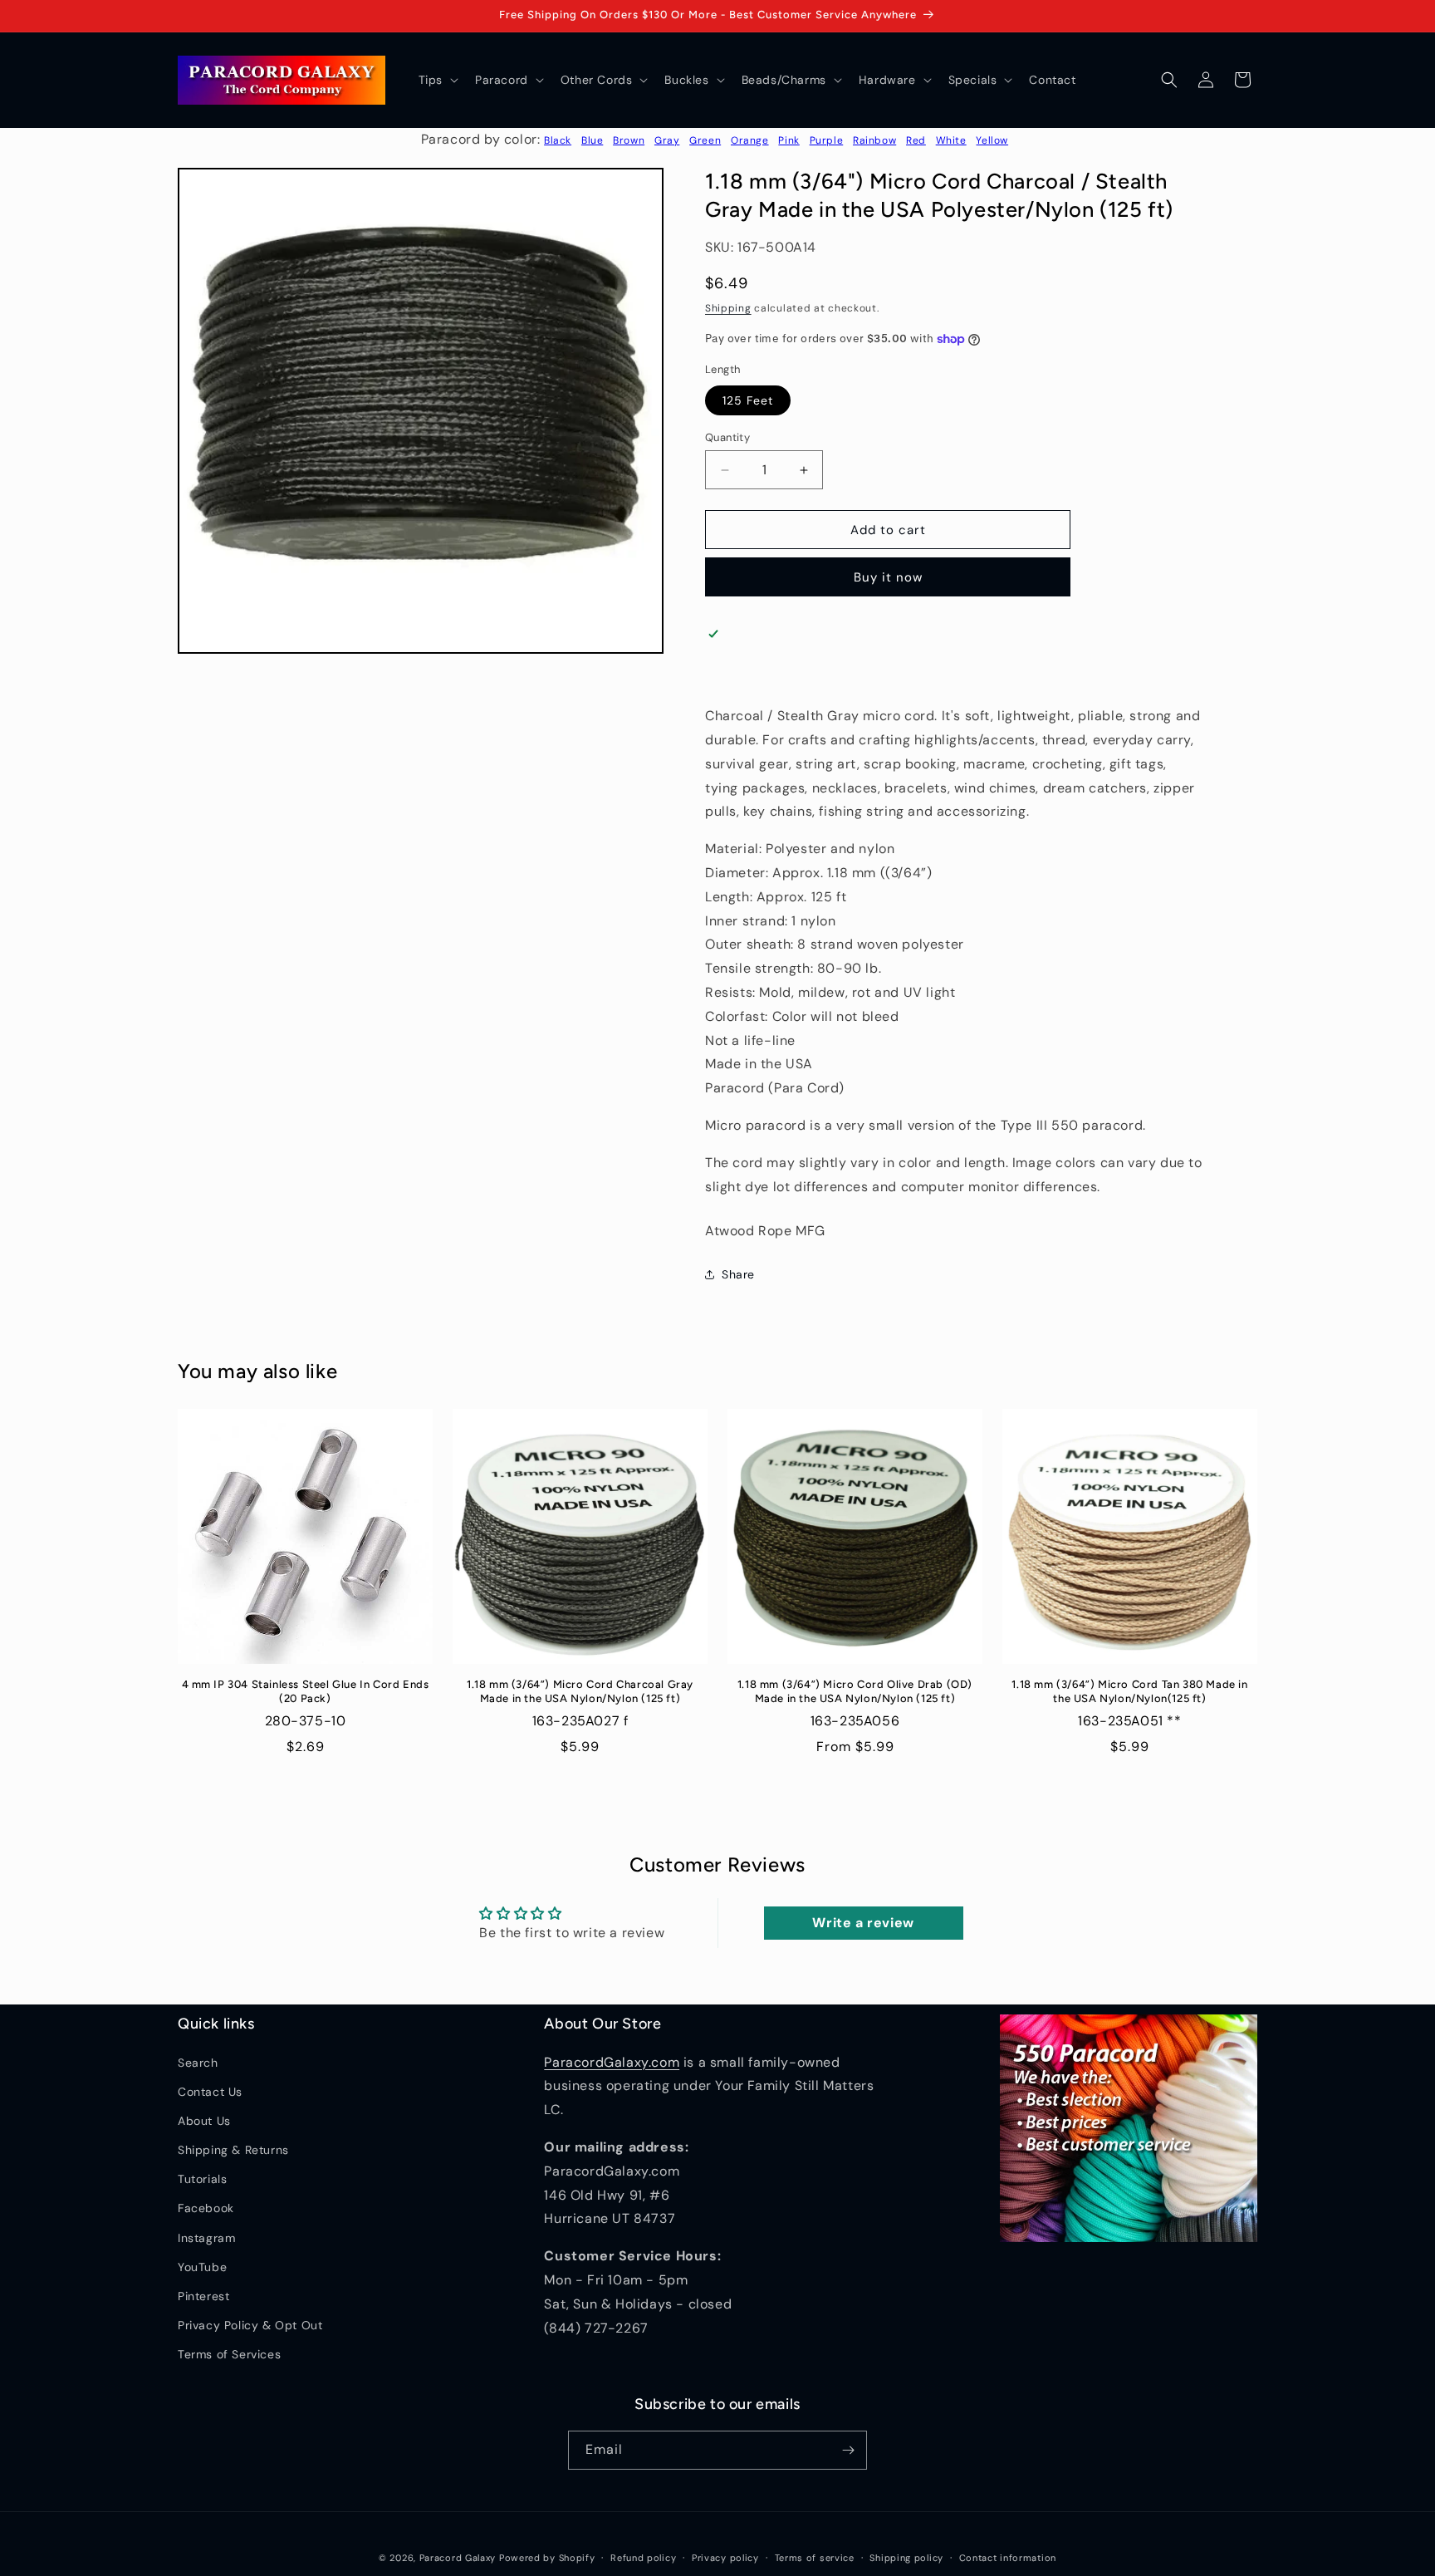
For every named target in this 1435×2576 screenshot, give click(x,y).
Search (198, 2063)
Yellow (992, 140)
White (951, 140)
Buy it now (888, 577)
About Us (204, 2121)
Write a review (863, 1923)
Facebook (206, 2208)
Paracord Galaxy (458, 2558)
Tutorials (202, 2179)
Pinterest (203, 2296)
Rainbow (874, 140)
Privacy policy (725, 2558)
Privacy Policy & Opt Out (250, 2325)
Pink (789, 140)
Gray (667, 140)
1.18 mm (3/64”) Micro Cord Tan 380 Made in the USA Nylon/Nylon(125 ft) (1129, 1691)
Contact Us (210, 2092)
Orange (750, 140)
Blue (592, 140)
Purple (827, 140)
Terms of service (815, 2558)
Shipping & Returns (233, 2150)
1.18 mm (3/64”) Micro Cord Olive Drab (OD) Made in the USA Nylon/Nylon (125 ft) (855, 1691)
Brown (629, 140)
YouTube (202, 2267)
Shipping (728, 308)
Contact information (1008, 2558)
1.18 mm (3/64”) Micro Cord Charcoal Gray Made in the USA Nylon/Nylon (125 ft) (580, 1691)
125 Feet (748, 400)
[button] (437, 80)
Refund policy (643, 2558)
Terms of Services (229, 2354)
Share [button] (738, 1274)
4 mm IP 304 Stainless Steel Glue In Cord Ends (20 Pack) (306, 1691)
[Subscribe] (848, 2450)
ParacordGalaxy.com (612, 2062)
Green (705, 140)
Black (558, 140)
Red (916, 140)
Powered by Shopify (547, 2558)
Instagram (206, 2238)
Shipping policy (906, 2558)
